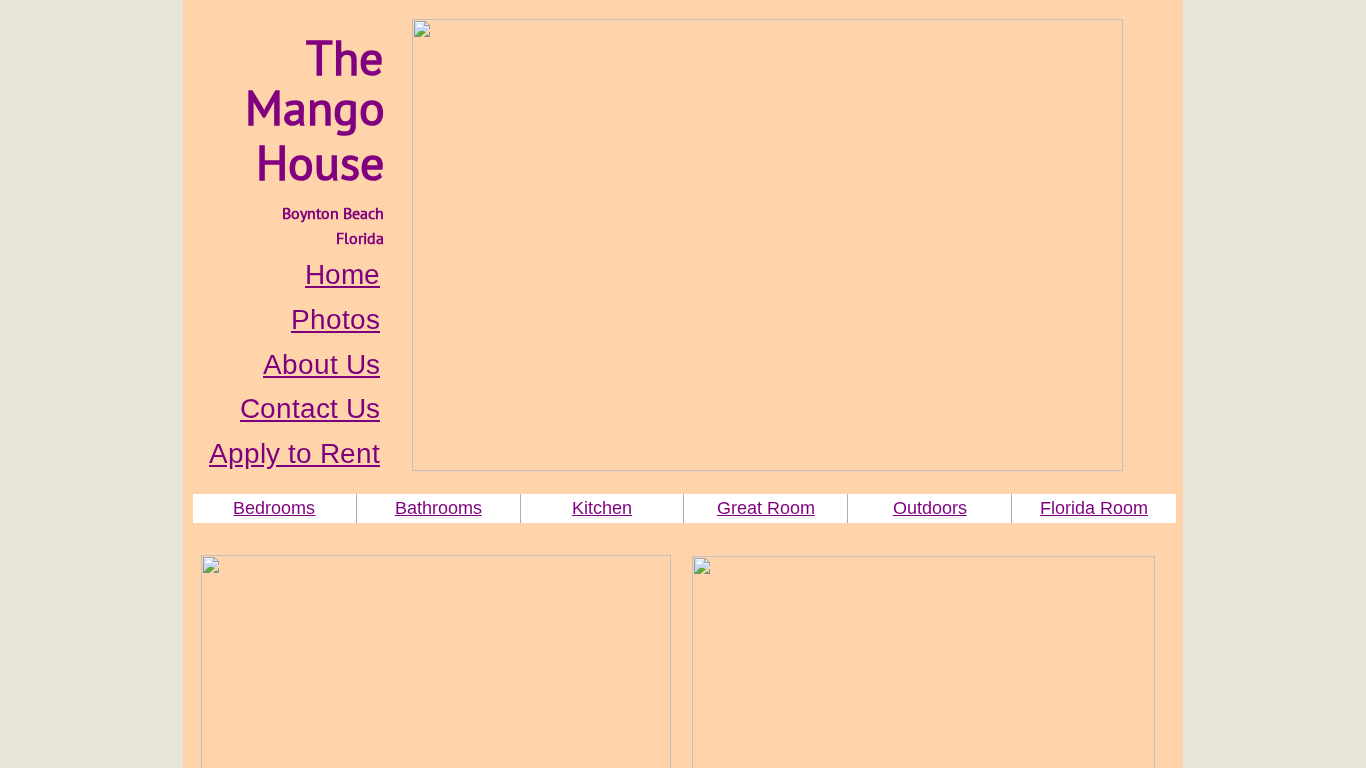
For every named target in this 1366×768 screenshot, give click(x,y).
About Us (321, 364)
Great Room (766, 508)
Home (342, 274)
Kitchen (602, 508)
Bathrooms (438, 508)
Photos (335, 319)
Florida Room (1094, 508)
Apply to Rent (294, 453)
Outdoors (930, 508)
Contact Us (310, 408)
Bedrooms (274, 508)
